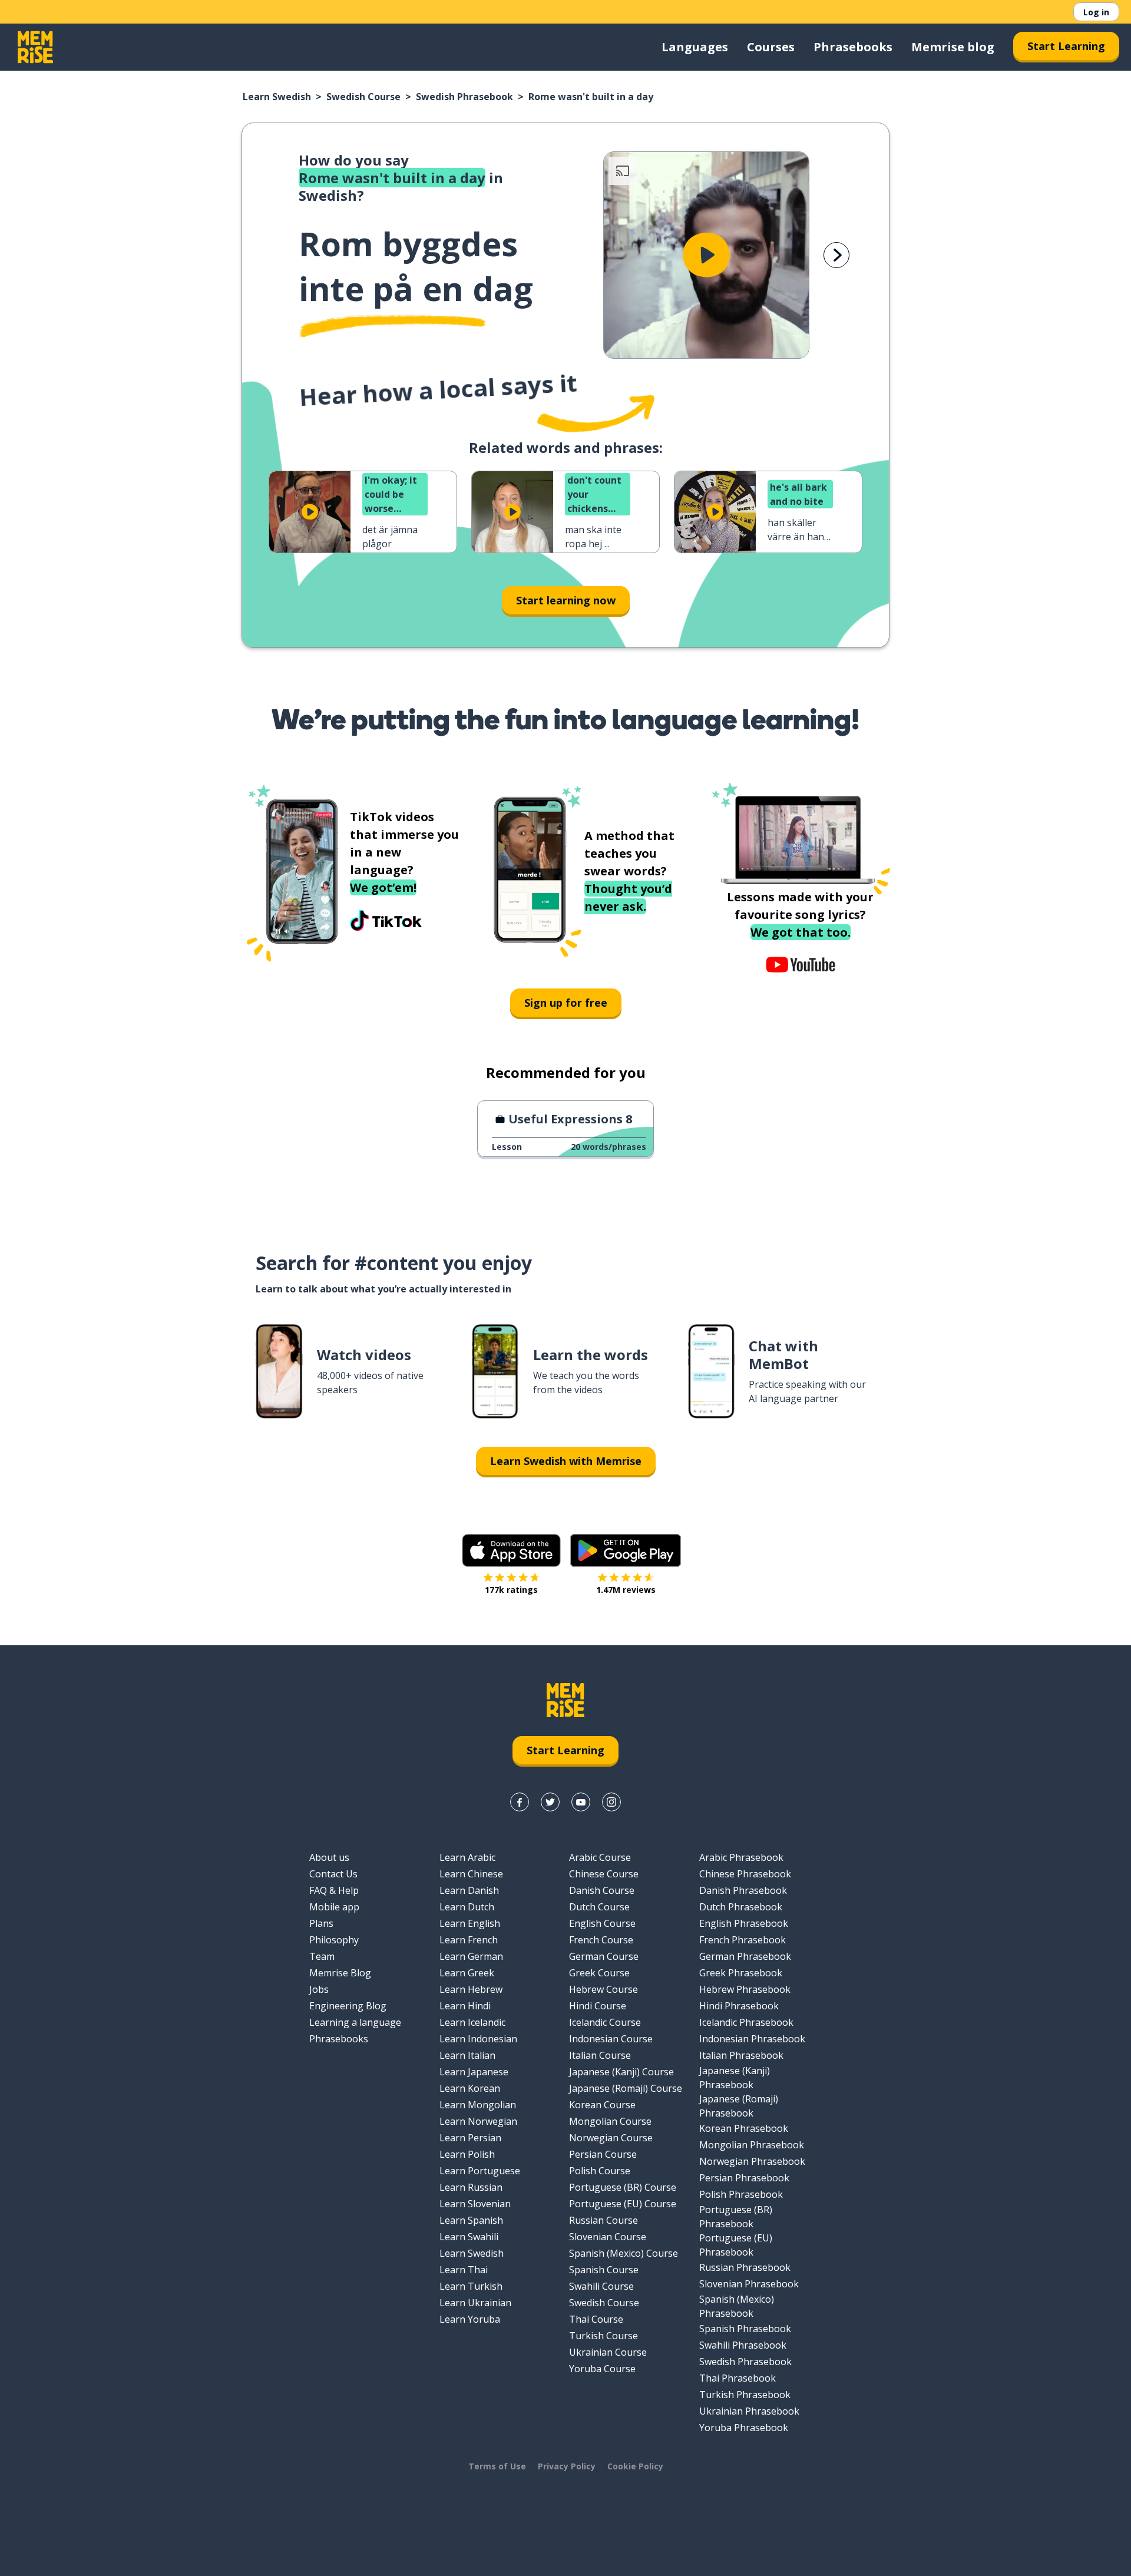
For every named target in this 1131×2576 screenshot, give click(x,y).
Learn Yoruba (470, 2319)
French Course (601, 1940)
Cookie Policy (635, 2466)
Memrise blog (953, 47)
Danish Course (602, 1890)
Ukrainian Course (608, 2352)
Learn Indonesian (478, 2039)
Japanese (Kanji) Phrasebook (735, 2078)
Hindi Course (598, 2006)
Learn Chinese (471, 1874)
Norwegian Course (611, 2138)
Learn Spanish (471, 2220)
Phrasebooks (853, 47)
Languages (695, 47)
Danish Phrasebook (743, 1890)
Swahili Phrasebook (743, 2345)
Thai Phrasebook (738, 2378)
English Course (602, 1923)
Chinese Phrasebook (745, 1874)
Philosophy (334, 1940)
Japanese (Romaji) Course (626, 2088)
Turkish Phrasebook (745, 2395)
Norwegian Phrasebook (752, 2161)
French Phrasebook (743, 1940)
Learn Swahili (469, 2237)
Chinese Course (604, 1874)
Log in (1096, 12)
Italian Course (600, 2055)
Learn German (471, 1956)
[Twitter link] (550, 1802)
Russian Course (603, 2220)
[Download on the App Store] (511, 1550)
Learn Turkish (471, 2286)
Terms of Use (497, 2466)
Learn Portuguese (480, 2171)
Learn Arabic (467, 1857)
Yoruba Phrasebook (744, 2428)
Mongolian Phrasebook (752, 2145)
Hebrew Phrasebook (745, 1989)
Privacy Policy (567, 2466)
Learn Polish (467, 2154)
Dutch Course (599, 1907)
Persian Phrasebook (744, 2178)
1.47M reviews (626, 1590)
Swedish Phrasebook (464, 97)
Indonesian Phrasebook (752, 2039)
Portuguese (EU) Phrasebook (736, 2245)
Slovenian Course (608, 2237)
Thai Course (596, 2319)
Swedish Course (363, 97)
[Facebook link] (520, 1802)
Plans (321, 1923)
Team (322, 1956)
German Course (604, 1956)
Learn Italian (467, 2055)
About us (329, 1857)
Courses (771, 47)
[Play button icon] (706, 255)
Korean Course (602, 2105)
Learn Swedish (277, 97)
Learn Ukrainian (475, 2303)
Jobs (319, 1989)
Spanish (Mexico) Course (624, 2253)
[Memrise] (35, 47)
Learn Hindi (465, 2006)
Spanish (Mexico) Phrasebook (737, 2306)
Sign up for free (566, 1003)
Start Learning (1066, 46)
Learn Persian (470, 2138)
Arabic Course (600, 1857)
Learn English (470, 1923)
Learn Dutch (467, 1907)
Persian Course (603, 2154)
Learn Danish (469, 1890)
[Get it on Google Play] (626, 1550)
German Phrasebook (745, 1956)
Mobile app (334, 1907)
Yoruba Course (602, 2369)
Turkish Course (603, 2336)
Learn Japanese (474, 2072)
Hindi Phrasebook (739, 2006)
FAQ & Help (334, 1890)
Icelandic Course (605, 2022)
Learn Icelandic (472, 2022)
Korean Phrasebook (744, 2128)
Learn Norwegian (478, 2121)
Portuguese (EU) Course (623, 2204)
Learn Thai (464, 2270)
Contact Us (333, 1874)
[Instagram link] (611, 1802)
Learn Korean (470, 2088)
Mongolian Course (610, 2121)
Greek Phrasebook (741, 1973)
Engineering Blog (348, 2006)
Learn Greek (467, 1973)
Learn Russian (471, 2187)
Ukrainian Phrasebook (749, 2411)
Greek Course (599, 1973)
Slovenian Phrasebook (749, 2284)
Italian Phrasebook (741, 2055)
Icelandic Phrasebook (746, 2022)
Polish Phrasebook (741, 2194)
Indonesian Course (611, 2039)
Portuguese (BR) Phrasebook (736, 2217)
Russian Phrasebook (745, 2267)
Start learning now (566, 600)
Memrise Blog (340, 1973)
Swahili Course (601, 2286)
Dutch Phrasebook (741, 1907)
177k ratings (511, 1590)
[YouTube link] (581, 1802)
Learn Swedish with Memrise (566, 1461)
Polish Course (600, 2171)
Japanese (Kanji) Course (621, 2072)
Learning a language (355, 2022)
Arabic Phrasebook (741, 1857)
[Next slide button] (836, 255)
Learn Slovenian (475, 2204)
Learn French (469, 1940)
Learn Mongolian (478, 2105)
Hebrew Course (603, 1989)
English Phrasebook (744, 1923)
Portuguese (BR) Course (623, 2187)
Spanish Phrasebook (745, 2329)
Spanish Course (604, 2270)
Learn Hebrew (471, 1989)
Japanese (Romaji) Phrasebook (739, 2106)
